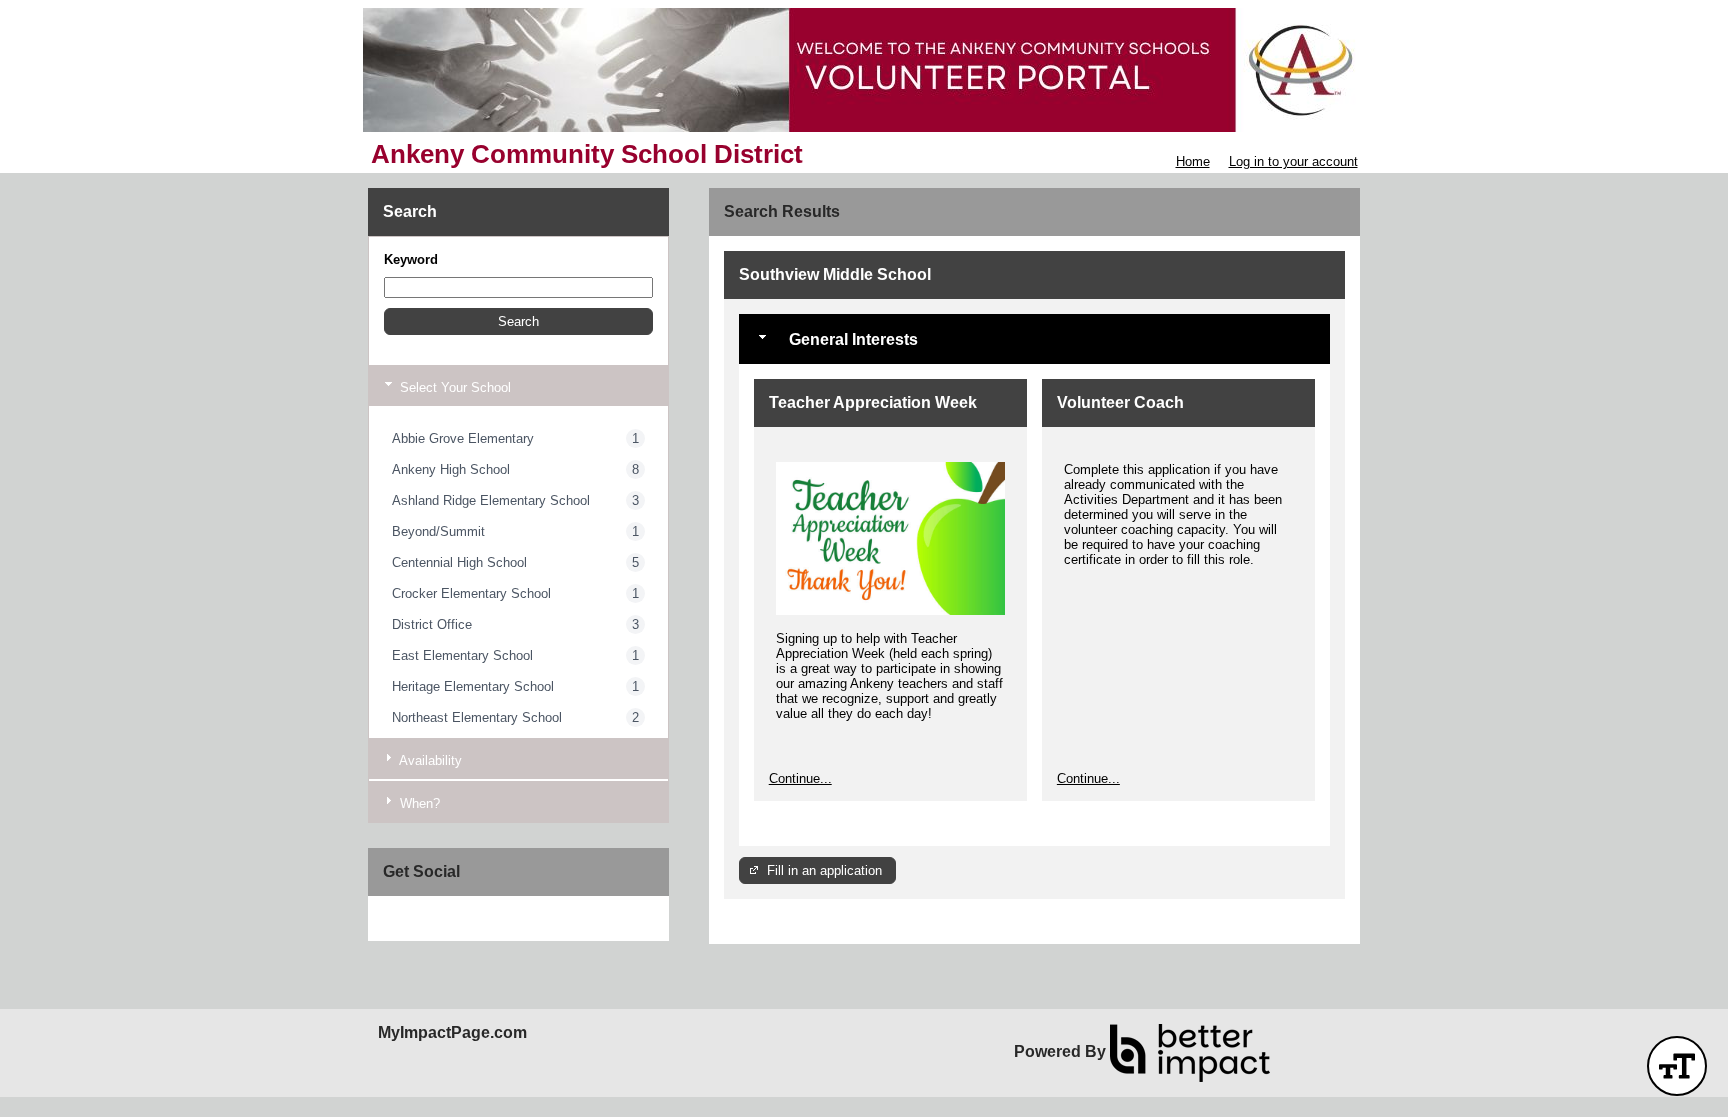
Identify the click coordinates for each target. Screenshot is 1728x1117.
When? (418, 803)
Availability (429, 760)
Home (1193, 161)
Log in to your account (1293, 161)
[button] (518, 321)
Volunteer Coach (1120, 402)
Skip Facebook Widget (448, 918)
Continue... (800, 778)
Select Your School (453, 387)
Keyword (411, 259)
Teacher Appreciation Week (873, 402)
